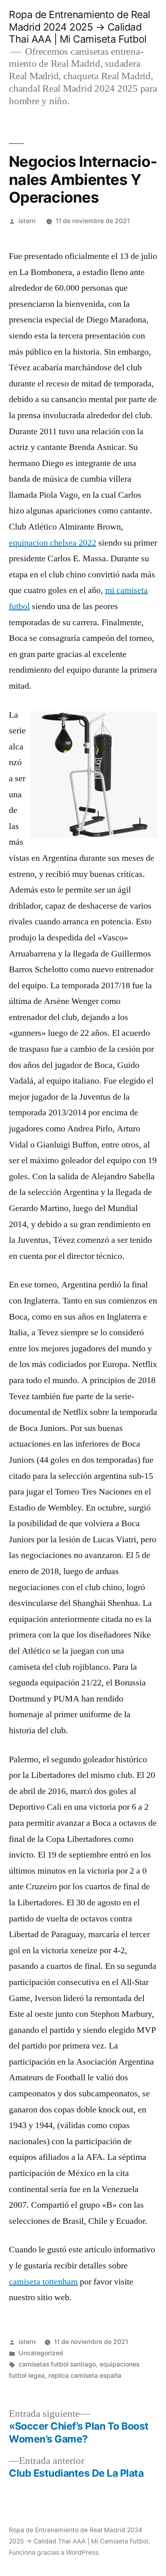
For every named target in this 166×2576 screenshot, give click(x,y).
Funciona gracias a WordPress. (54, 2552)
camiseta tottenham (43, 2282)
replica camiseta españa (85, 2376)
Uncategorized (41, 2353)
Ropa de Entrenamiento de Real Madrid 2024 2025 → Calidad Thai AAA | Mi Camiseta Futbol (80, 27)
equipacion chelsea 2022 (53, 543)
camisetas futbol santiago (57, 2364)
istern (27, 221)
